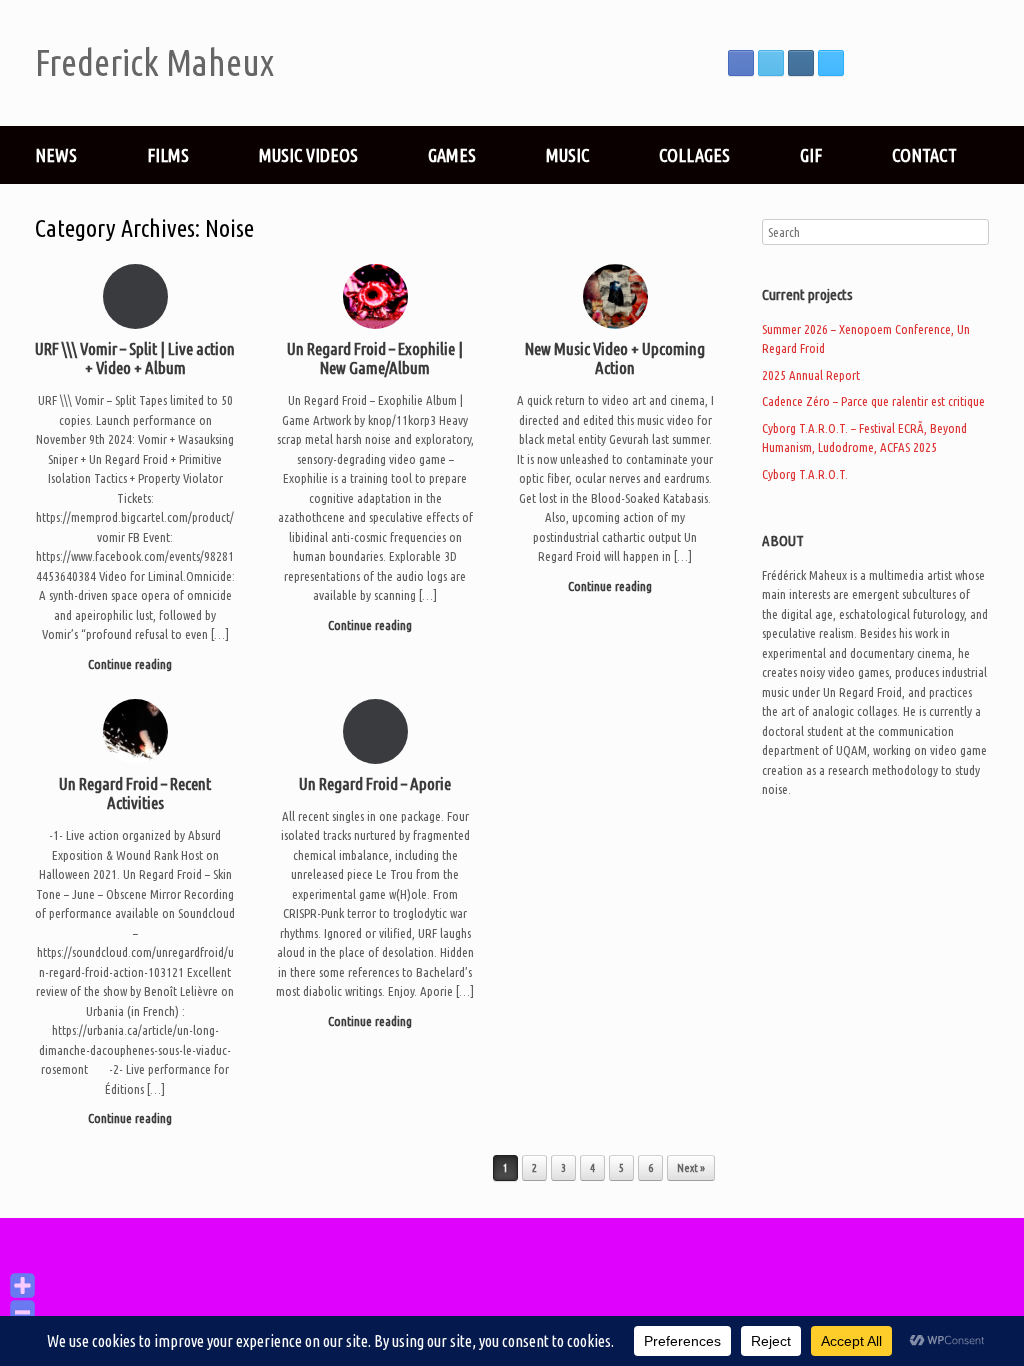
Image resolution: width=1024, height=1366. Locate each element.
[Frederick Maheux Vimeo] (831, 63)
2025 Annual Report (811, 375)
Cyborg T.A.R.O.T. (805, 474)
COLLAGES (694, 155)
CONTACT (924, 155)
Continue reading (131, 664)
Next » (691, 1168)
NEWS (56, 155)
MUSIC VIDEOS (308, 155)
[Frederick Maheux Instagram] (801, 63)
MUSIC (567, 155)
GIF (811, 155)
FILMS (168, 155)
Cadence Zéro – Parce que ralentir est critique (873, 401)
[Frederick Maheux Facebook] (741, 63)
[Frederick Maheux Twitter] (771, 63)
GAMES (452, 155)
